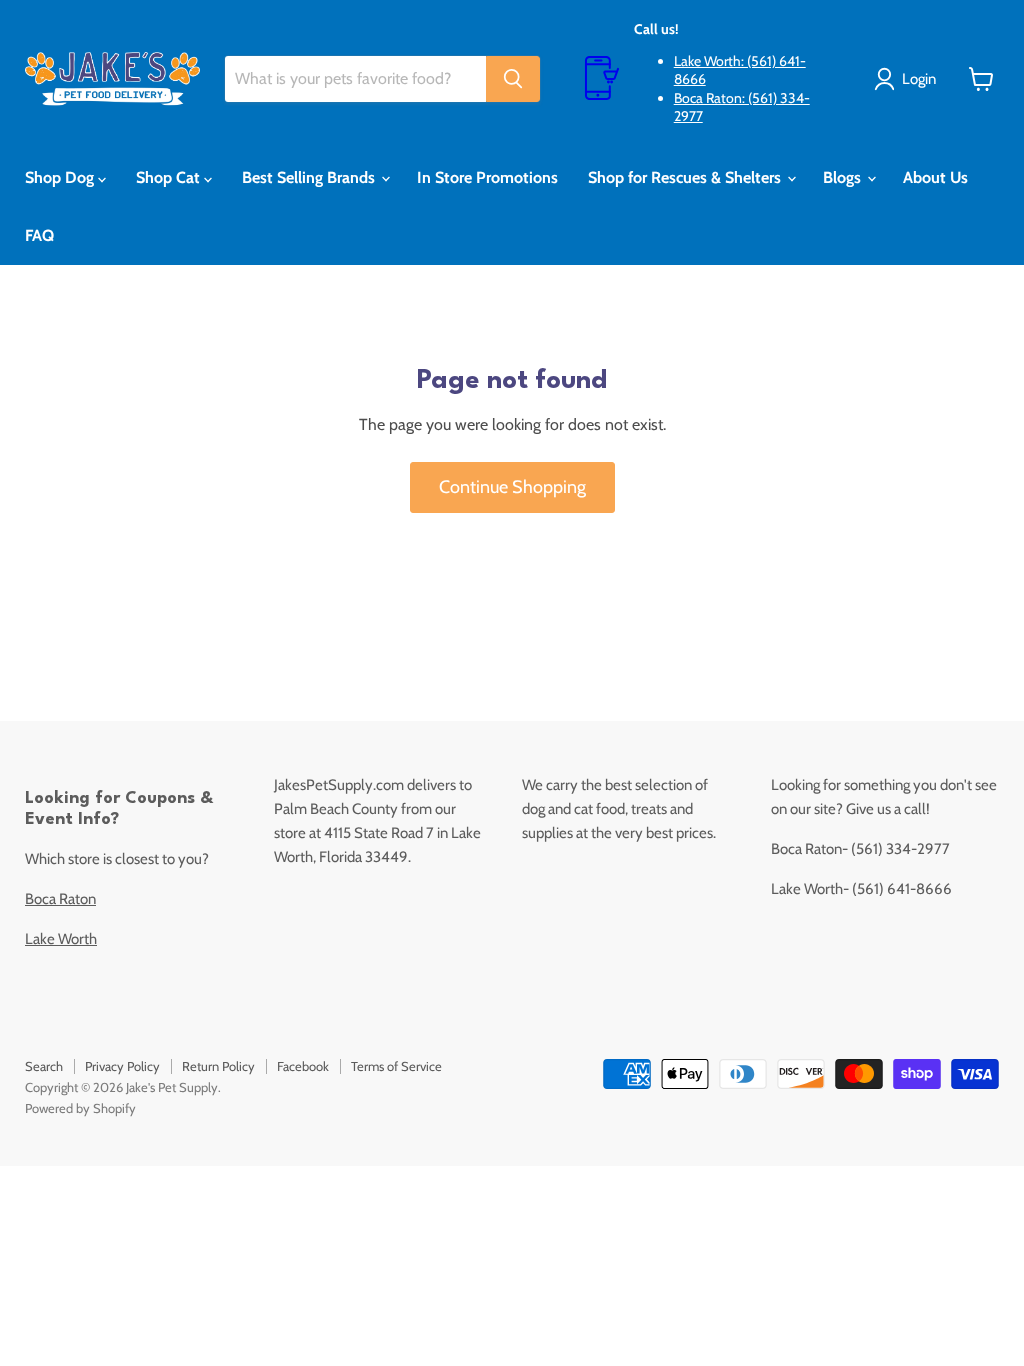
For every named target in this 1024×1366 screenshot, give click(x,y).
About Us (935, 177)
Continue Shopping (512, 487)
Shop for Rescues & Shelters (686, 177)
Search (44, 1066)
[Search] (513, 79)
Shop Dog (61, 177)
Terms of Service (396, 1066)
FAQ (39, 235)
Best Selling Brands (310, 177)
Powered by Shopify (80, 1108)
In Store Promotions (487, 177)
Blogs (844, 177)
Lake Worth (61, 939)
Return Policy (218, 1066)
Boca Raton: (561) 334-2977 (742, 107)
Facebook (303, 1066)
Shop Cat (170, 177)
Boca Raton (60, 899)
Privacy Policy (122, 1066)
